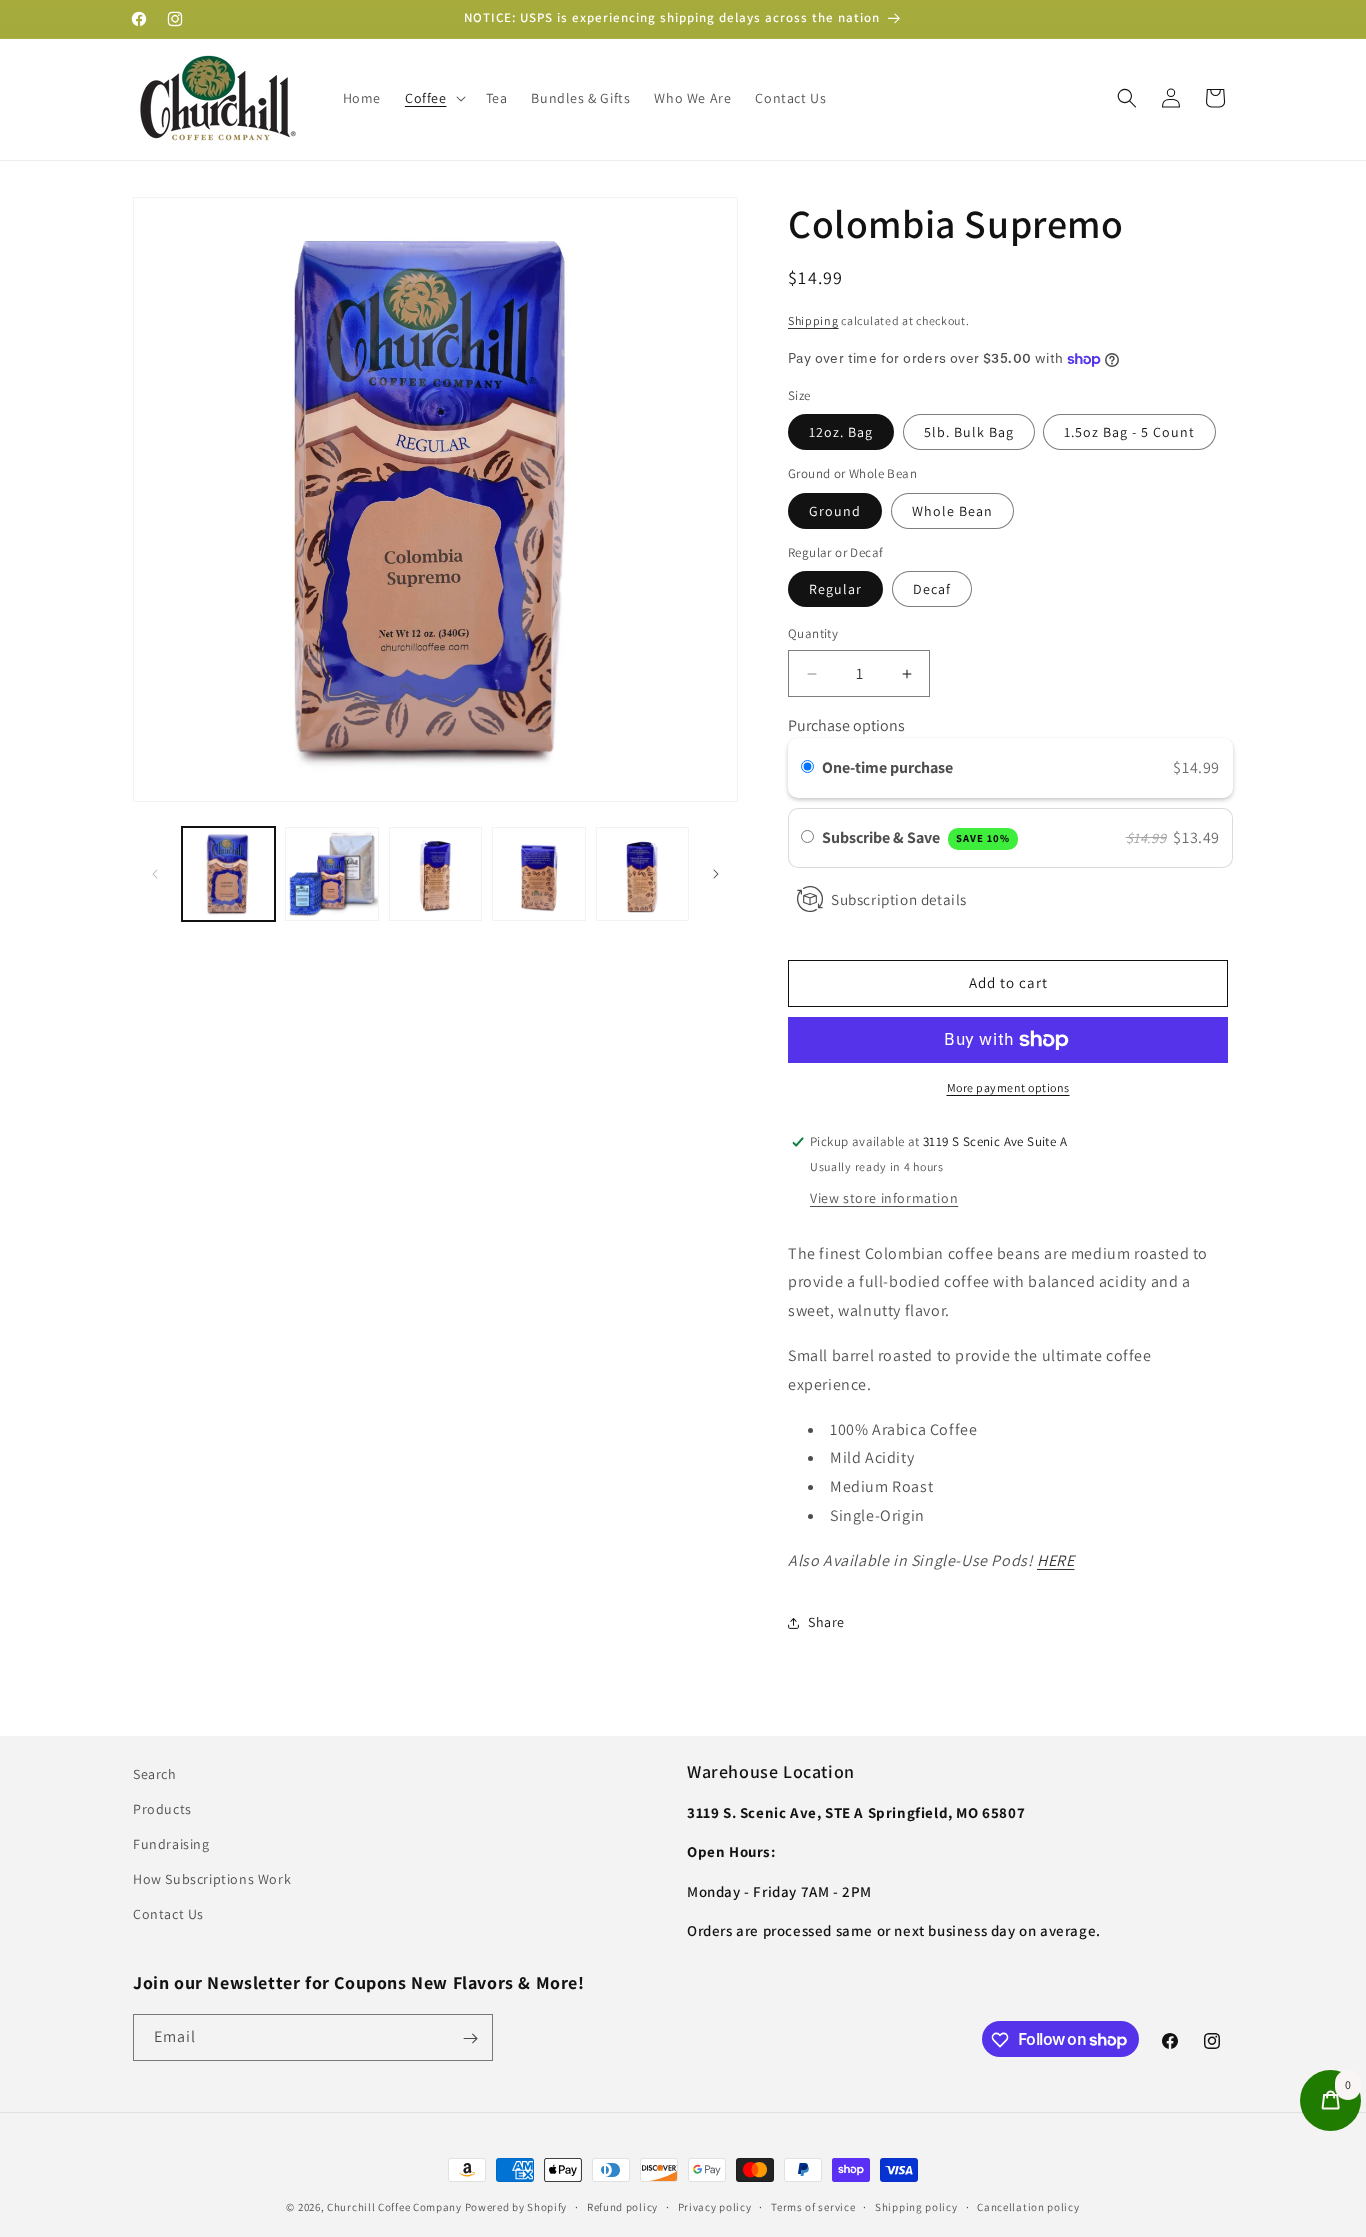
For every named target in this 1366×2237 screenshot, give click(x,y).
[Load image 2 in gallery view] (331, 873)
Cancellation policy (1028, 2206)
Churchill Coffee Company (394, 2207)
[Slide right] (716, 874)
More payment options (1008, 1087)
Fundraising (171, 1844)
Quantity (813, 634)
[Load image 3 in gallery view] (435, 873)
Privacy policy (715, 2206)
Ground (835, 511)
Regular (835, 590)
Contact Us (168, 1915)
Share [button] (826, 1622)
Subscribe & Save (916, 837)
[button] (433, 98)
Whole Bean (952, 511)
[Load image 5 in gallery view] (642, 873)
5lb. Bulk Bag (969, 433)
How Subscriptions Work (212, 1880)
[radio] (807, 769)
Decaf (932, 590)
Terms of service (813, 2206)
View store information (884, 1198)
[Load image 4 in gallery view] (538, 873)
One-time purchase (887, 768)
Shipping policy (916, 2206)
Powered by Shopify (516, 2207)
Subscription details (899, 899)
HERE (1055, 1560)
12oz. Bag (841, 433)
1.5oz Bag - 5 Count (1129, 433)
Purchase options (846, 725)
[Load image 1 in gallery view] (228, 873)
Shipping (813, 320)
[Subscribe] (470, 2038)
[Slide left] (155, 874)
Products (162, 1809)
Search (155, 1774)
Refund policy (622, 2206)
